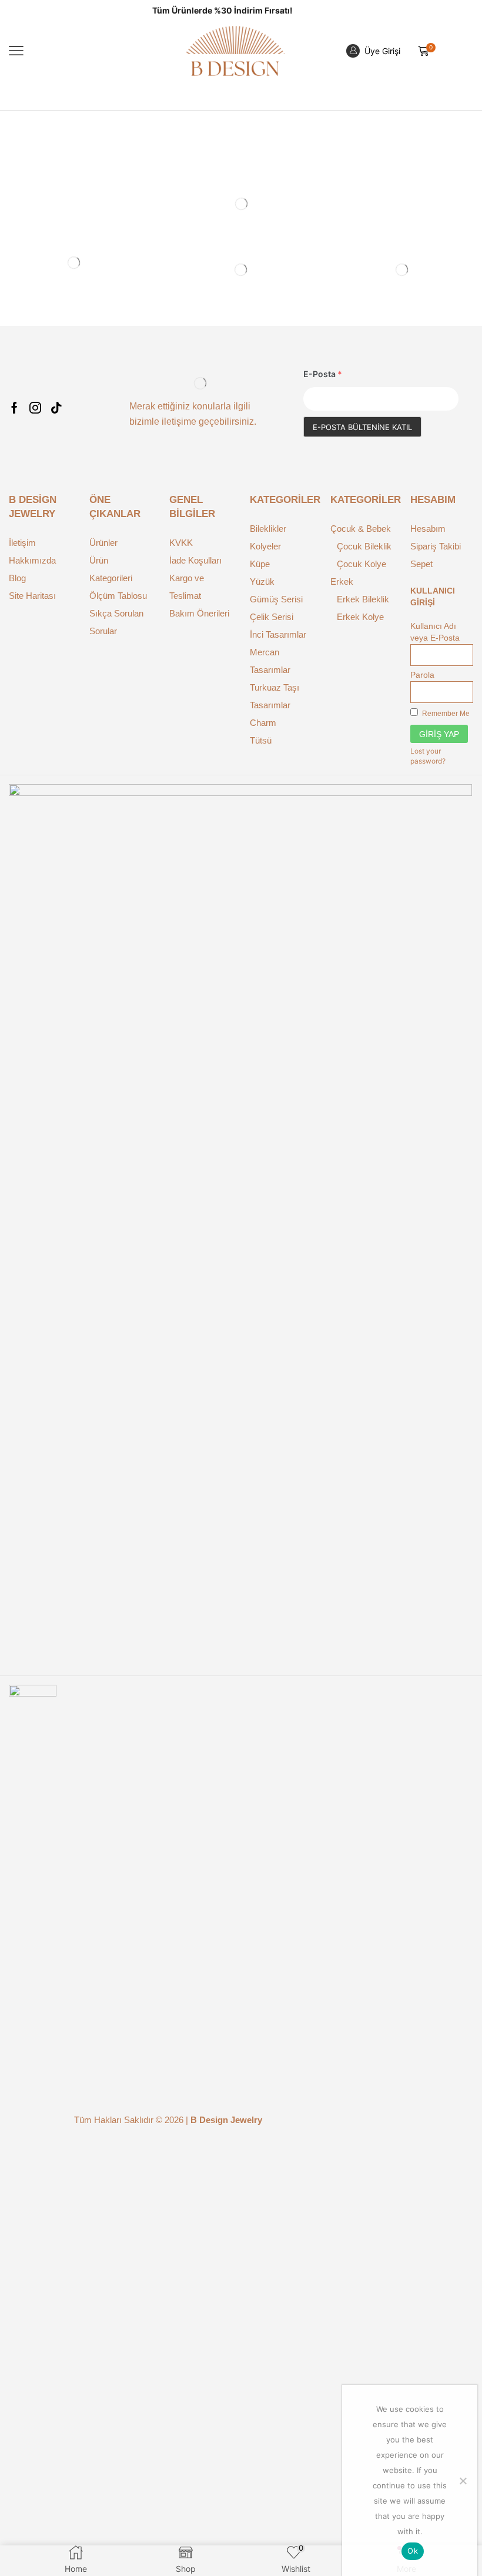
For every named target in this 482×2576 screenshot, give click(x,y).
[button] (16, 51)
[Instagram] (35, 408)
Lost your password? (428, 756)
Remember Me (445, 714)
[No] (463, 2481)
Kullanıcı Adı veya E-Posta (435, 632)
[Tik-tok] (56, 408)
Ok (413, 2551)
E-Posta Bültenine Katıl (362, 427)
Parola (422, 675)
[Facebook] (14, 408)
